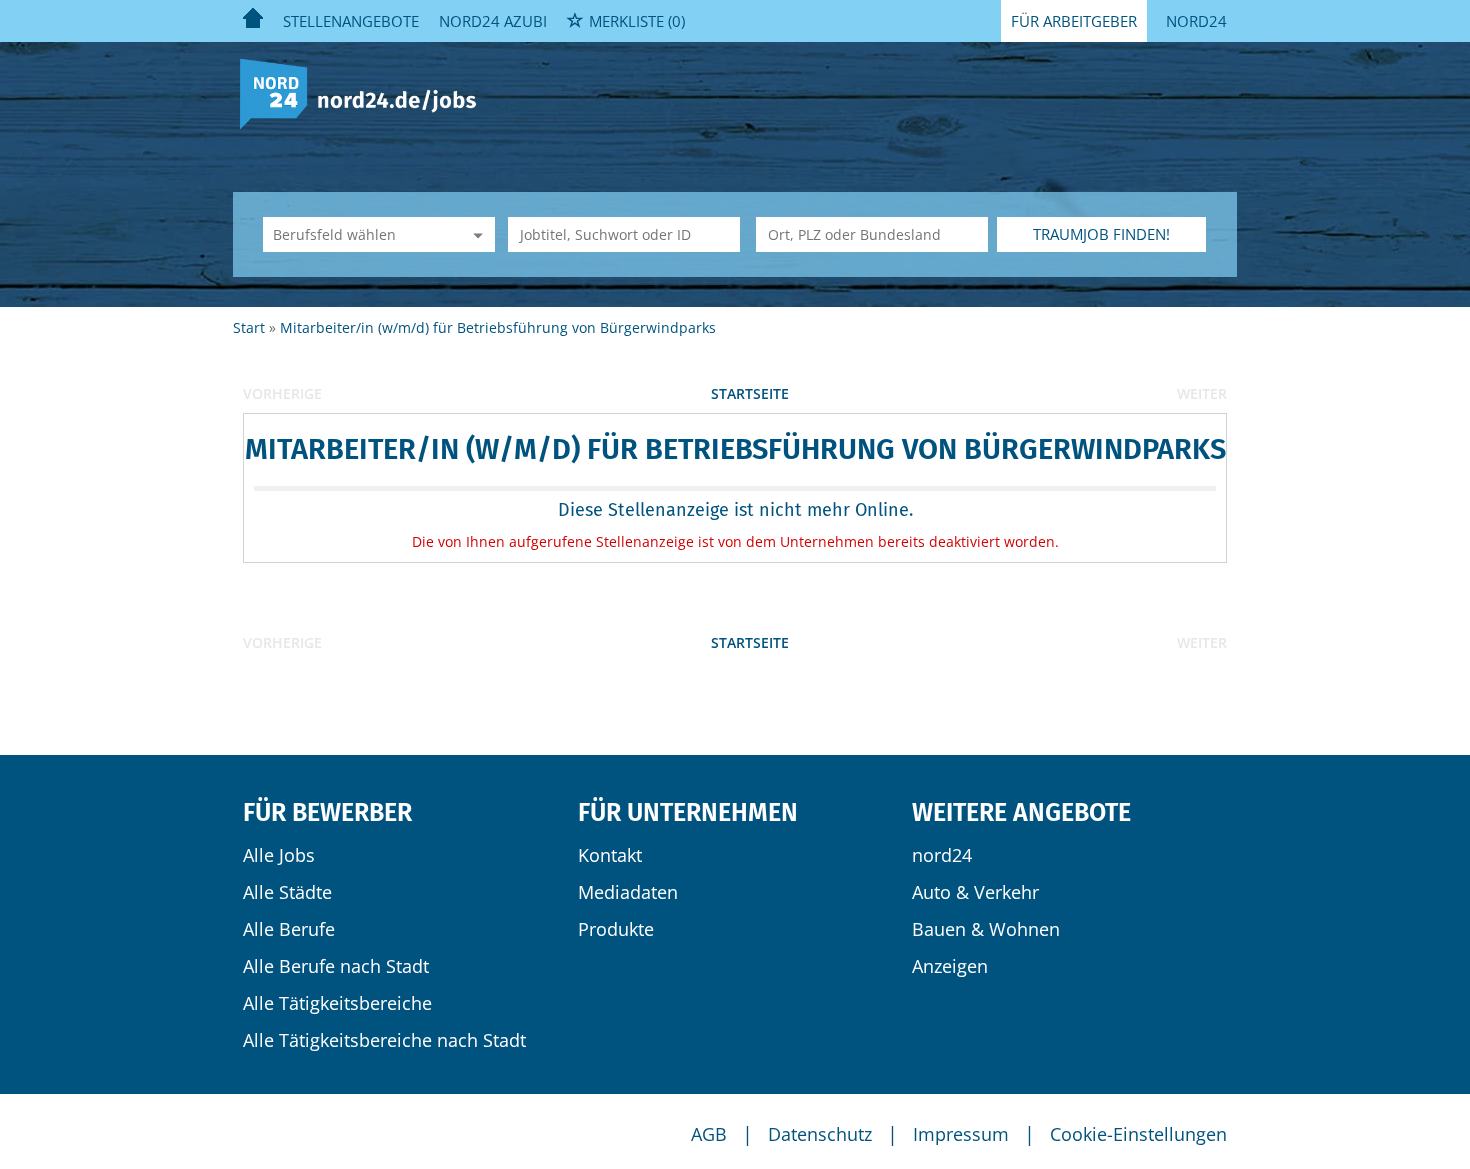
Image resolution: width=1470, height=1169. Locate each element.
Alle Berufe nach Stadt (336, 966)
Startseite (750, 393)
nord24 (942, 855)
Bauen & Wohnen (986, 929)
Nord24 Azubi (493, 21)
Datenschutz (820, 1134)
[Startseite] (365, 92)
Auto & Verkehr (975, 892)
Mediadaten (628, 892)
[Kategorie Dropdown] (475, 234)
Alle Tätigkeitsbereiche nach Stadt (384, 1040)
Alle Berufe (289, 929)
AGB (709, 1134)
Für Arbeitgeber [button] (1074, 21)
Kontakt (610, 855)
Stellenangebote (351, 21)
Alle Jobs (279, 855)
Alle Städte (287, 892)
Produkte (616, 929)
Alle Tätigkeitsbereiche (337, 1003)
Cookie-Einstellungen (1138, 1134)
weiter (1202, 393)
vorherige (282, 393)
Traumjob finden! (1101, 234)
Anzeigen (950, 966)
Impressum (961, 1134)
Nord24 (1196, 21)
